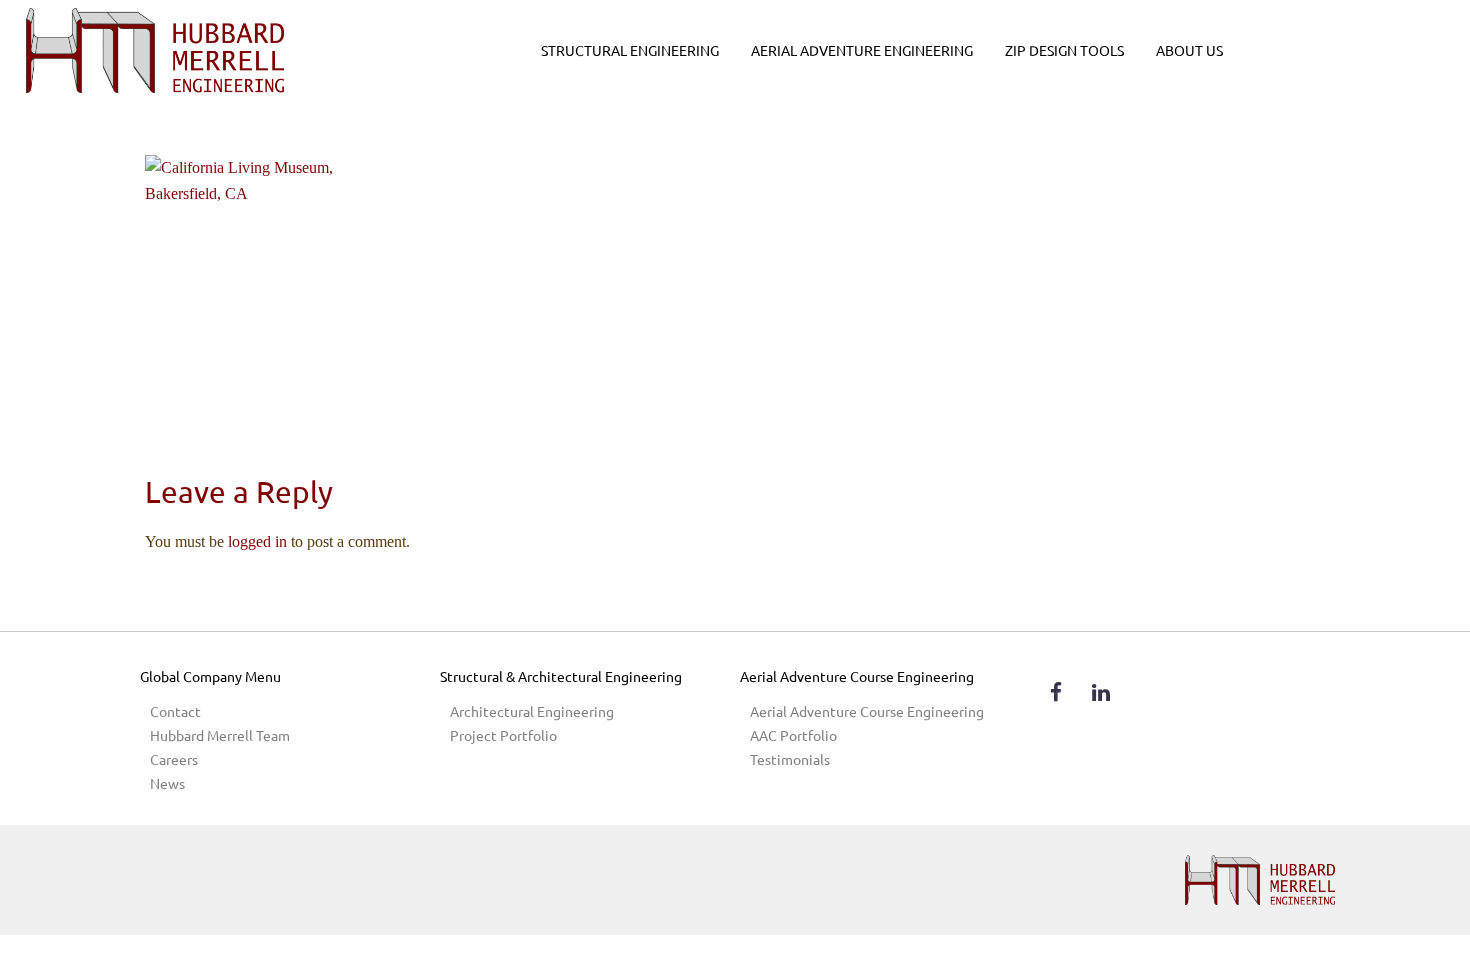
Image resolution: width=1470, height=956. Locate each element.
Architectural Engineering (532, 711)
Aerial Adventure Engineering (862, 50)
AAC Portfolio (793, 735)
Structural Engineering (630, 50)
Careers (174, 759)
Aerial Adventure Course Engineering (867, 711)
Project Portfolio (503, 735)
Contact (175, 711)
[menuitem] (630, 50)
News (167, 783)
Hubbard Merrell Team (220, 735)
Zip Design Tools (1064, 50)
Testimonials (790, 759)
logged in (257, 541)
